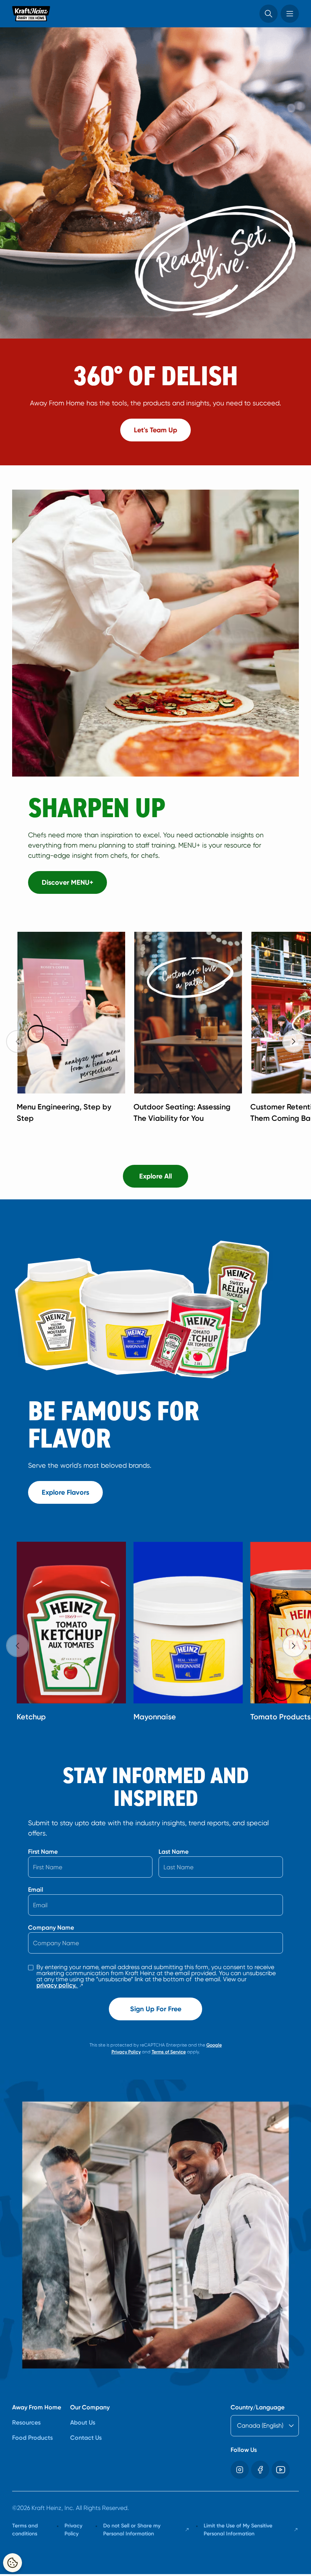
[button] (269, 14)
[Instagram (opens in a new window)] (240, 2470)
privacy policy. (60, 1985)
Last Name (174, 1852)
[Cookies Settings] (13, 2563)
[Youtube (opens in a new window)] (281, 2470)
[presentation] (294, 1041)
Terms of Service (169, 2052)
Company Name (51, 1928)
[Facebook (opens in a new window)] (260, 2470)
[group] (162, 1030)
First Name (43, 1852)
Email (36, 1890)
